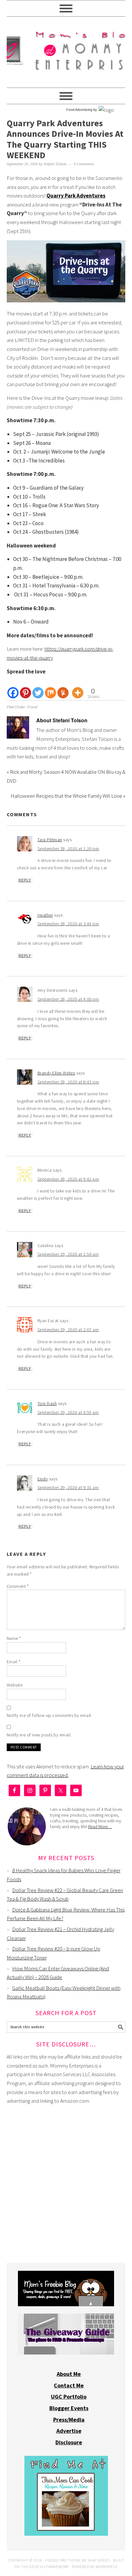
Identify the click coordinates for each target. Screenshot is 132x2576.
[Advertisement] (66, 2178)
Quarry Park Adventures (76, 196)
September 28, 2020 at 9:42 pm (68, 1179)
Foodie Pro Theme (63, 2560)
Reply (25, 880)
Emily (43, 1479)
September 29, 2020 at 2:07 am (68, 1330)
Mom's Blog (66, 49)
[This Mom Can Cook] (66, 2534)
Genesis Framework (49, 2567)
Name (14, 1638)
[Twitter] (38, 687)
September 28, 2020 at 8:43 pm (68, 1082)
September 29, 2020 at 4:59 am (68, 1412)
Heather (45, 915)
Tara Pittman (50, 840)
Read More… (100, 1827)
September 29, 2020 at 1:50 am (68, 1254)
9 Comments (84, 164)
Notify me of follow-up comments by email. (50, 1715)
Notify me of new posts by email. (39, 1735)
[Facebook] (13, 687)
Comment (18, 1586)
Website (15, 1685)
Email (14, 1662)
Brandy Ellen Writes (56, 1073)
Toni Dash (47, 1403)
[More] (78, 687)
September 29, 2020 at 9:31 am (68, 1487)
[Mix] (50, 687)
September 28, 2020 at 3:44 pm (68, 924)
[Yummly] (63, 687)
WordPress (107, 2567)
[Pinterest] (25, 687)
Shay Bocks (99, 2560)
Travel (32, 707)
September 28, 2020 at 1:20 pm (68, 849)
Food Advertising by (82, 110)
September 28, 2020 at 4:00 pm (68, 999)
